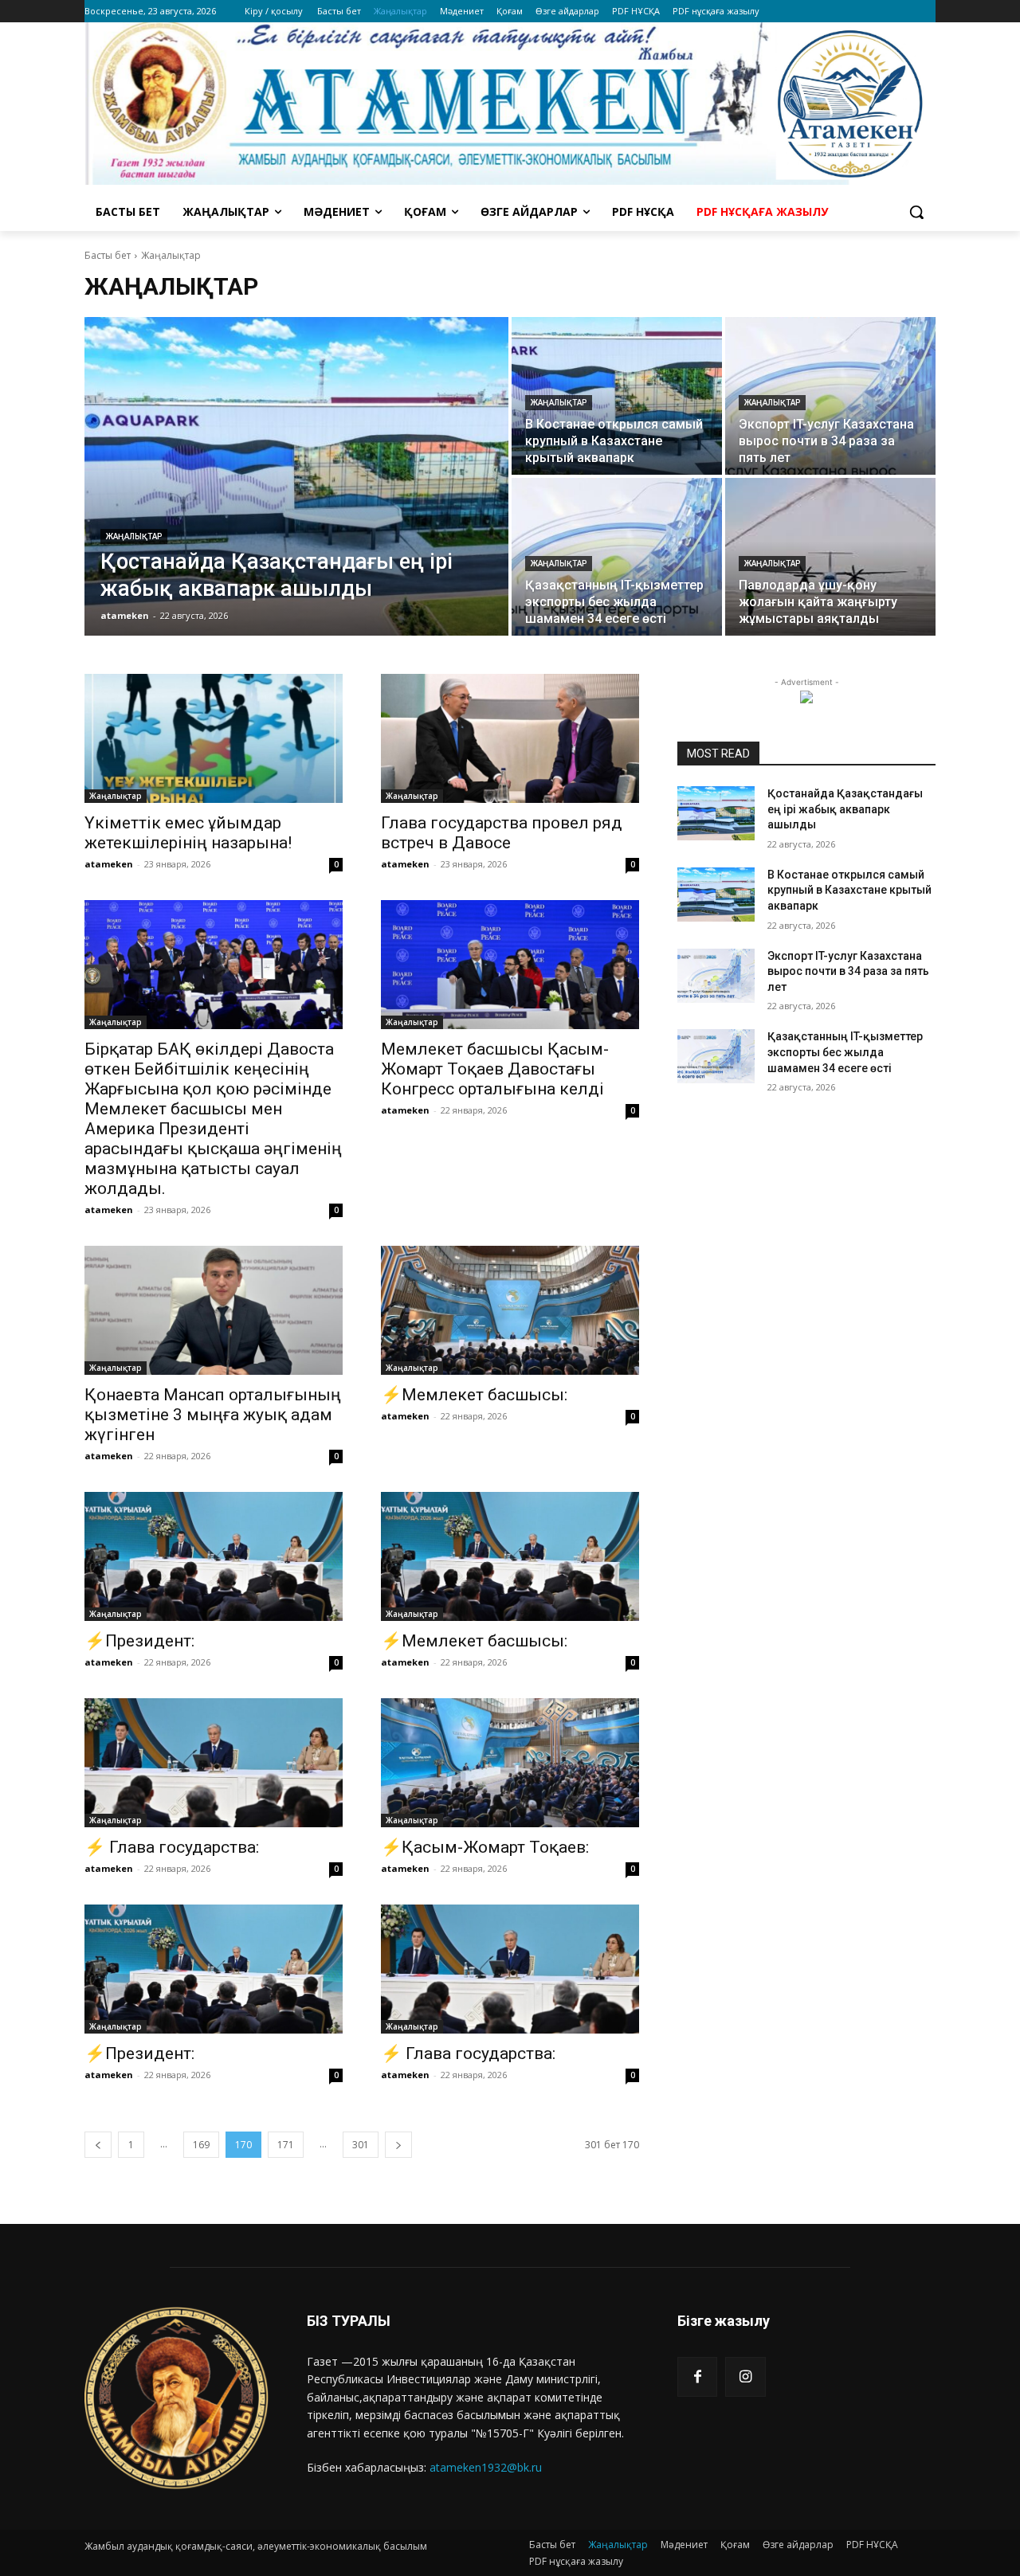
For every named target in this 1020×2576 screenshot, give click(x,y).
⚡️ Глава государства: (172, 1847)
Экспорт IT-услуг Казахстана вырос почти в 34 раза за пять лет (848, 971)
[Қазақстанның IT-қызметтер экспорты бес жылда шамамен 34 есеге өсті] (617, 557)
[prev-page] (98, 2145)
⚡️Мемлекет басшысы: (474, 1395)
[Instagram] (745, 2377)
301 (361, 2145)
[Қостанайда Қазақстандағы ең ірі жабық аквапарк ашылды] (296, 476)
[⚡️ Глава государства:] (214, 1763)
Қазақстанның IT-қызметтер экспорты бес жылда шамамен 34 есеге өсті (845, 1052)
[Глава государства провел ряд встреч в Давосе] (510, 738)
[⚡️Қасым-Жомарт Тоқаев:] (510, 1763)
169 (201, 2145)
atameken (109, 864)
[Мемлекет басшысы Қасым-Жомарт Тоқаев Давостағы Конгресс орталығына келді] (510, 965)
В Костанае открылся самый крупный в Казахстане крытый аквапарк (849, 890)
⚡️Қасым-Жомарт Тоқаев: (485, 1847)
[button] (916, 212)
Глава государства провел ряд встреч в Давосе (502, 833)
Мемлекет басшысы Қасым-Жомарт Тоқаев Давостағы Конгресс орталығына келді (495, 1069)
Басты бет (108, 255)
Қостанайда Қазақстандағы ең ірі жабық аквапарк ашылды (845, 809)
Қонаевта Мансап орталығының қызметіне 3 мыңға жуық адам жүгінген (213, 1415)
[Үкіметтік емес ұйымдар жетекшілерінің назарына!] (214, 738)
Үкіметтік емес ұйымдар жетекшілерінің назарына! (188, 833)
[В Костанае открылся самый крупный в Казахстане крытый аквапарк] (617, 396)
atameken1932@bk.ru (486, 2467)
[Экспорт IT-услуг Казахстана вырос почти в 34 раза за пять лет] (830, 396)
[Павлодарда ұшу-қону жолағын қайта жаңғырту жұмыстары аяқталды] (830, 557)
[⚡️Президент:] (214, 1556)
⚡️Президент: (139, 1641)
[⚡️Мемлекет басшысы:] (510, 1310)
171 (286, 2145)
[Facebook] (697, 2377)
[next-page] (398, 2145)
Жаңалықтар (134, 536)
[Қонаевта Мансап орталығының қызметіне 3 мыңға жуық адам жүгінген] (214, 1310)
